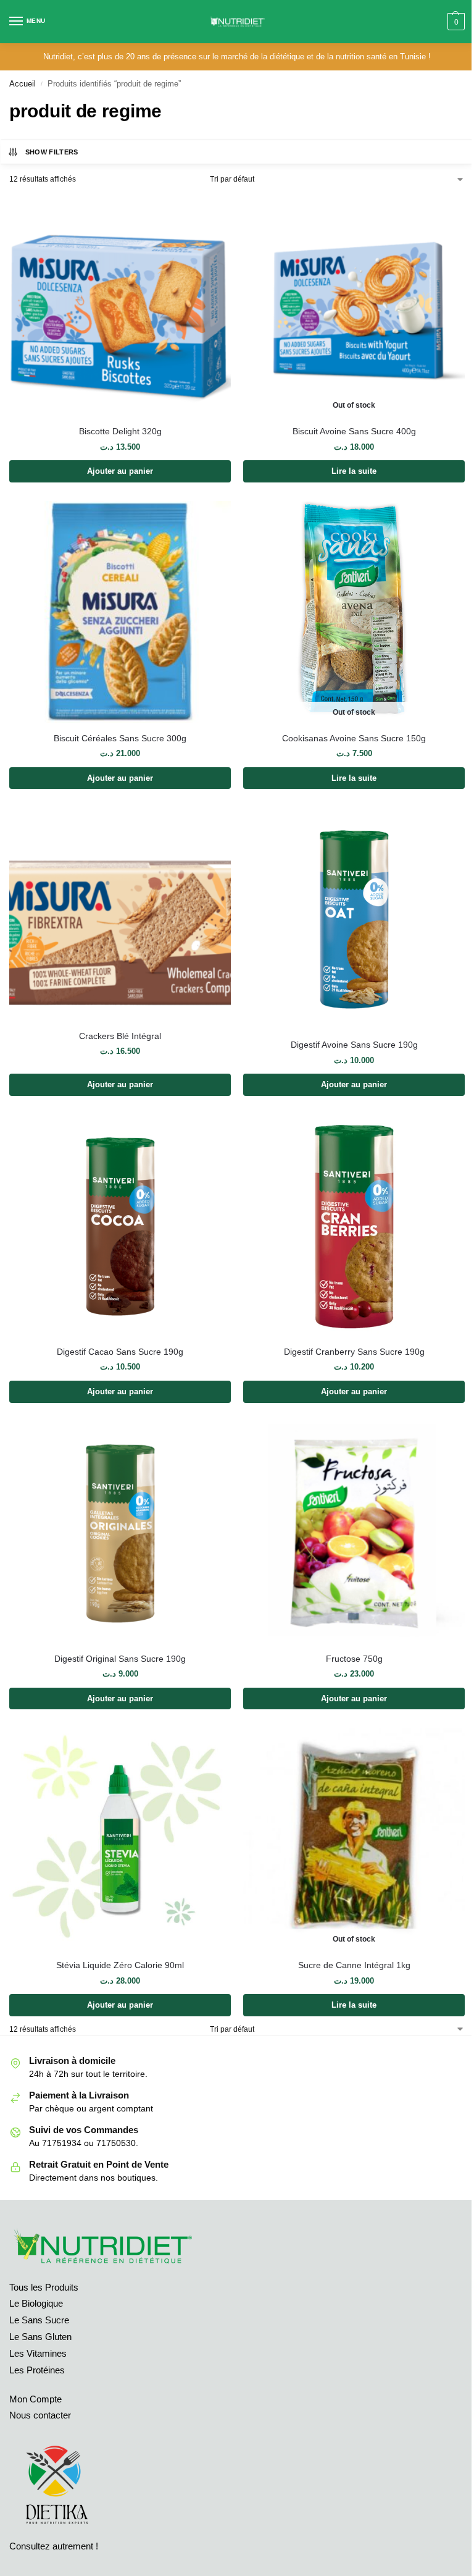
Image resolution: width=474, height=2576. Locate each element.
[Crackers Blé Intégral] (120, 914)
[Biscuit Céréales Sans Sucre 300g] (120, 612)
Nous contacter (40, 2415)
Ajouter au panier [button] (120, 471)
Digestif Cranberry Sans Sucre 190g (354, 1352)
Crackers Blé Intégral (120, 1036)
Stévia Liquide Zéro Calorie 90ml (120, 1965)
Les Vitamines (38, 2354)
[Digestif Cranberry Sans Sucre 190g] (354, 1225)
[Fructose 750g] (354, 1532)
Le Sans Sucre (39, 2320)
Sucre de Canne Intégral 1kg (354, 1965)
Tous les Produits (44, 2288)
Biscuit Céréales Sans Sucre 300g (120, 739)
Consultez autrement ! (54, 2546)
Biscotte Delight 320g (120, 431)
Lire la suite (354, 471)
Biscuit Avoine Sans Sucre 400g (354, 431)
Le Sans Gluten (40, 2337)
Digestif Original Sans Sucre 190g (120, 1659)
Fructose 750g (354, 1659)
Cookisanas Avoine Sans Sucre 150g (354, 739)
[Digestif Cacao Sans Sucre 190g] (120, 1225)
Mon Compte (35, 2399)
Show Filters (52, 152)
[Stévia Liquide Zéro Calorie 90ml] (120, 1839)
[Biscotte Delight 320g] (120, 305)
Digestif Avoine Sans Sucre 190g (354, 1045)
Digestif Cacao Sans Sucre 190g (120, 1352)
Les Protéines (37, 2370)
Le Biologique (36, 2304)
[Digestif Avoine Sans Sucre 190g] (354, 918)
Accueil (23, 84)
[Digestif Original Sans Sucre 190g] (120, 1532)
